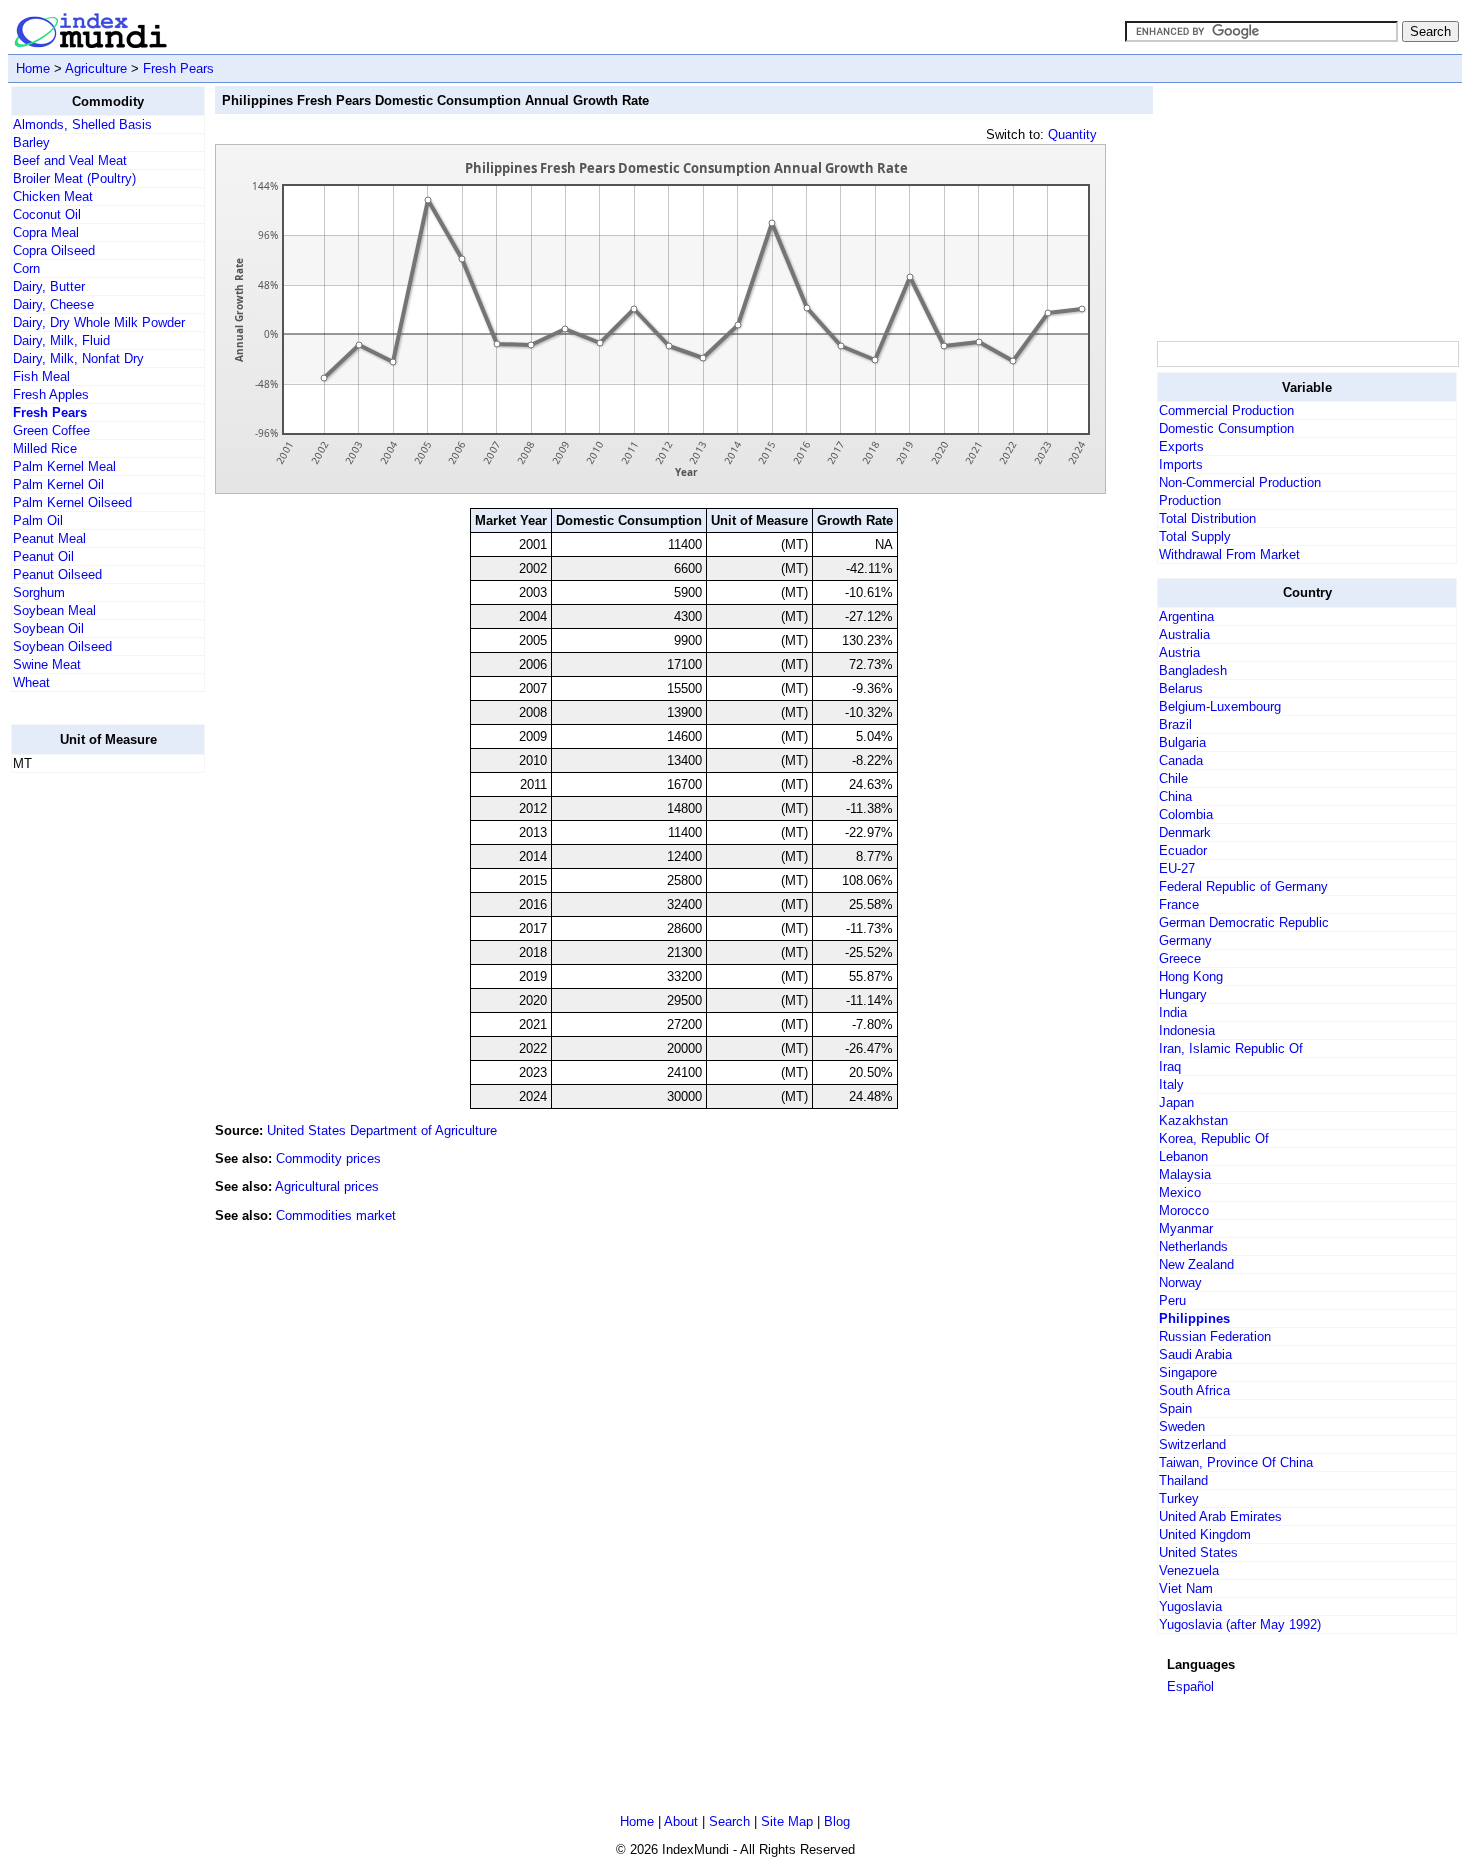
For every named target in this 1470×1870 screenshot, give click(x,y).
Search (729, 1821)
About (681, 1821)
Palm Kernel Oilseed (72, 502)
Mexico (1180, 1192)
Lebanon (1183, 1156)
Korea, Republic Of (1214, 1138)
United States (1198, 1552)
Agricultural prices (327, 1186)
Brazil (1175, 724)
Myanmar (1186, 1228)
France (1179, 904)
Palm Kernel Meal (64, 466)
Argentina (1186, 616)
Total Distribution (1207, 518)
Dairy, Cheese (53, 304)
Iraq (1170, 1066)
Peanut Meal (49, 538)
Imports (1181, 464)
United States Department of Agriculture (382, 1130)
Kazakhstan (1193, 1120)
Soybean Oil (48, 628)
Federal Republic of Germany (1243, 886)
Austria (1179, 652)
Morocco (1184, 1210)
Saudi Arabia (1195, 1354)
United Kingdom (1205, 1534)
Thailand (1183, 1480)
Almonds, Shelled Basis (82, 124)
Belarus (1181, 688)
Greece (1180, 958)
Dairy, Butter (49, 286)
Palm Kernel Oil (58, 484)
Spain (1175, 1408)
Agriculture (96, 68)
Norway (1180, 1282)
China (1175, 796)
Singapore (1188, 1372)
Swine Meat (47, 664)
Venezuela (1189, 1570)
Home (33, 68)
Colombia (1186, 814)
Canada (1181, 760)
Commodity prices (328, 1158)
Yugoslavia (1190, 1606)
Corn (26, 268)
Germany (1185, 940)
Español (1190, 1686)
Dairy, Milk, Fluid (61, 340)
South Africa (1194, 1390)
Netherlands (1193, 1246)
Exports (1181, 446)
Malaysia (1185, 1174)
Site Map (787, 1821)
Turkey (1179, 1498)
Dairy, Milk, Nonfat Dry (78, 358)
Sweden (1182, 1426)
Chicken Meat (53, 196)
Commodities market (336, 1215)
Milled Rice (45, 448)
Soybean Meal (54, 610)
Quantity (1072, 134)
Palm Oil (38, 520)
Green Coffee (51, 430)
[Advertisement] (91, 1089)
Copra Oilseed (54, 250)
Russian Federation (1215, 1336)
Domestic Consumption (1226, 428)
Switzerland (1192, 1444)
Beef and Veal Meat (70, 160)
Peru (1172, 1300)
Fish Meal (41, 376)
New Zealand (1196, 1264)
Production (1190, 500)
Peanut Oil (43, 556)
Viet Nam (1186, 1588)
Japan (1176, 1102)
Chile (1173, 778)
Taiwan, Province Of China (1236, 1462)
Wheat (31, 682)
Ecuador (1183, 850)
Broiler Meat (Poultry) (74, 178)
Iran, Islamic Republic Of (1231, 1048)
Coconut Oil (47, 214)
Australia (1184, 634)
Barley (31, 142)
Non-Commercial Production (1240, 482)
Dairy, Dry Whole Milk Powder (99, 322)
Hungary (1183, 994)
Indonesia (1187, 1030)
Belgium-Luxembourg (1220, 706)
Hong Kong (1191, 976)
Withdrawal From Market (1229, 554)
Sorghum (39, 592)
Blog (837, 1821)
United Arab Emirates (1220, 1516)
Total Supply (1195, 536)
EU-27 (1177, 868)
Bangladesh (1193, 670)
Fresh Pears (178, 68)
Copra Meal (46, 232)
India (1173, 1012)
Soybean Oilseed (62, 646)
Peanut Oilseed (57, 574)
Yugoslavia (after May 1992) (1240, 1624)
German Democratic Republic (1244, 922)
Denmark (1185, 832)
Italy (1171, 1084)
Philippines (1194, 1318)
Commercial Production (1226, 410)
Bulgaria (1182, 742)
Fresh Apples (51, 394)
